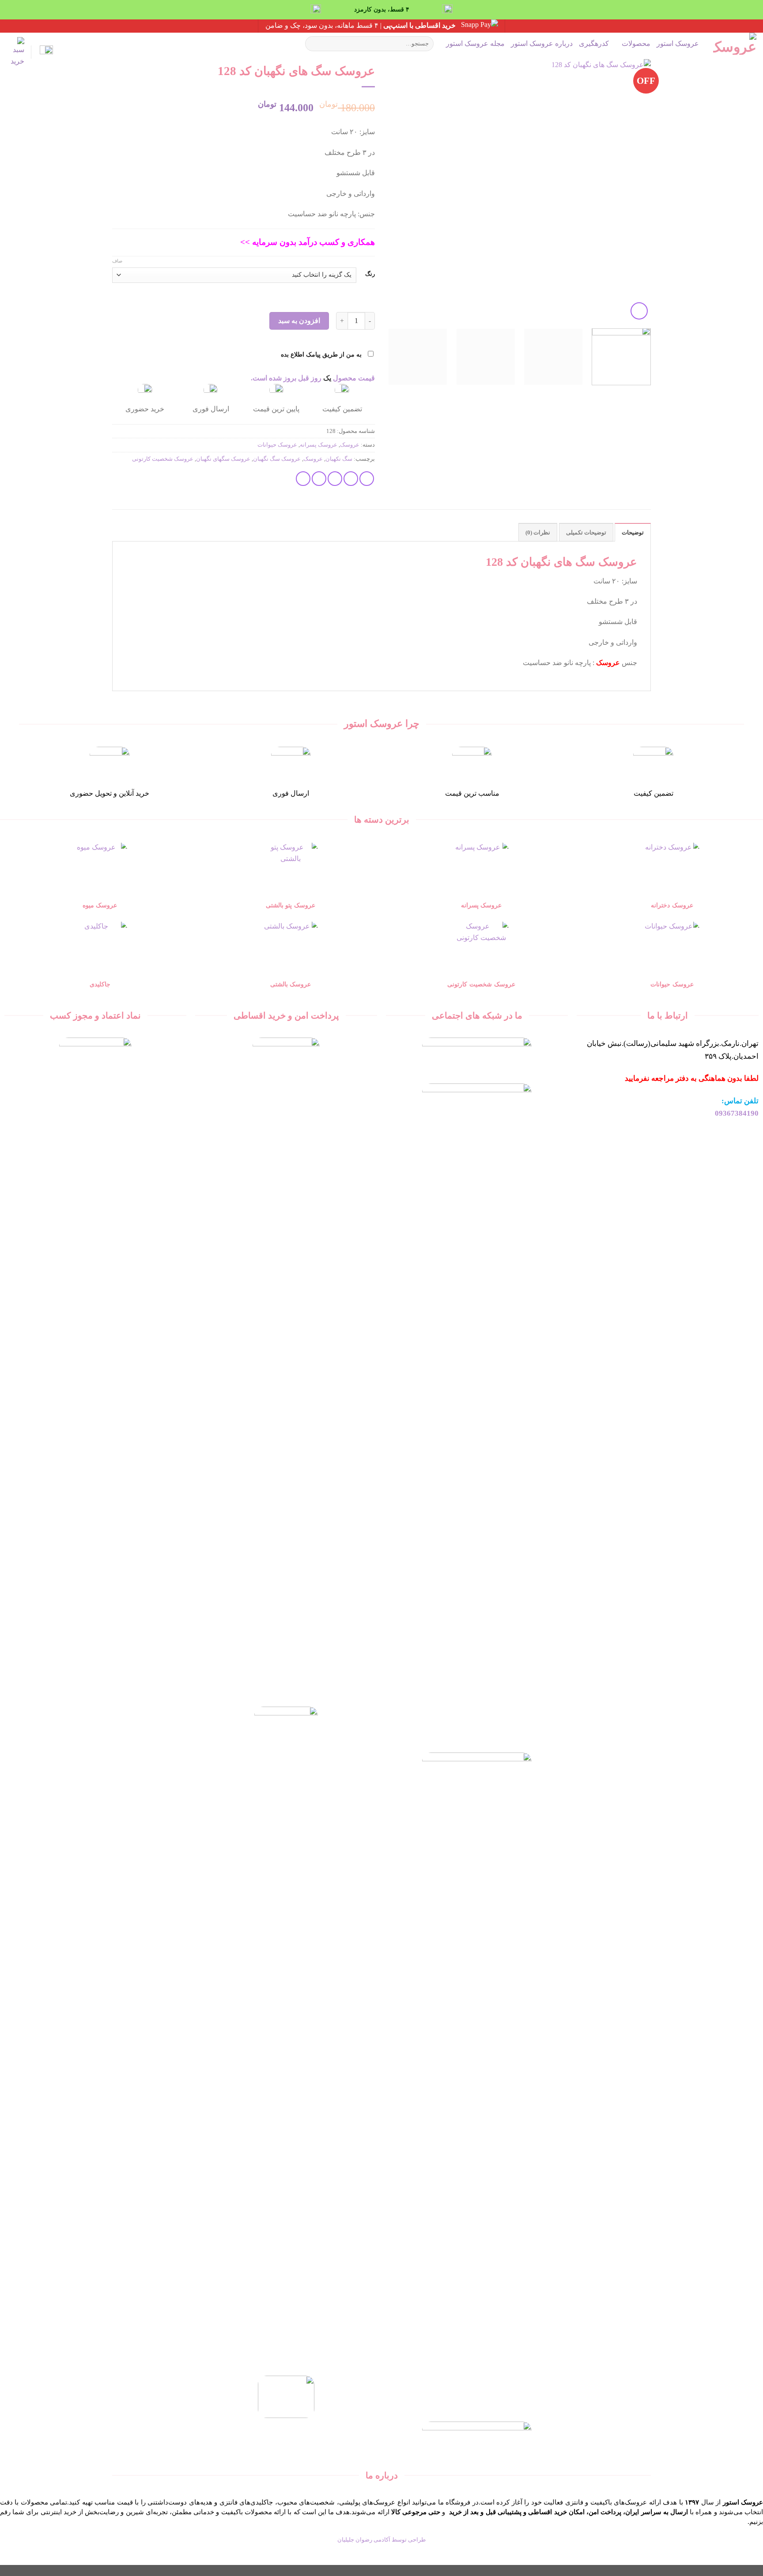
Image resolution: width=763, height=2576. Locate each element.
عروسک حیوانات (277, 445)
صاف (117, 261)
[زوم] (639, 311)
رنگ (370, 274)
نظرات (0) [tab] (538, 533)
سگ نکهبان (339, 459)
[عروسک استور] (734, 44)
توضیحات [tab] (633, 533)
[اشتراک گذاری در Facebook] (367, 479)
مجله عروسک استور (475, 43)
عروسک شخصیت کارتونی (163, 459)
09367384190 (737, 1113)
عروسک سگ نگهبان (277, 459)
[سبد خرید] (15, 52)
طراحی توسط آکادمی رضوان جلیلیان (381, 2540)
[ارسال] (313, 44)
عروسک (350, 445)
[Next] (398, 190)
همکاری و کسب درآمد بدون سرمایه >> (308, 242)
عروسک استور (678, 43)
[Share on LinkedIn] (303, 479)
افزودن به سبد (299, 321)
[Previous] (635, 190)
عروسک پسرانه (319, 445)
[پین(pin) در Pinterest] (319, 479)
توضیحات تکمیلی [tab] (586, 533)
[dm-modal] (45, 52)
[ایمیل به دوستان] (335, 479)
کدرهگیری (594, 43)
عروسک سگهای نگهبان (223, 459)
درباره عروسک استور (542, 43)
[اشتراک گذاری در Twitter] (351, 479)
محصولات (636, 43)
